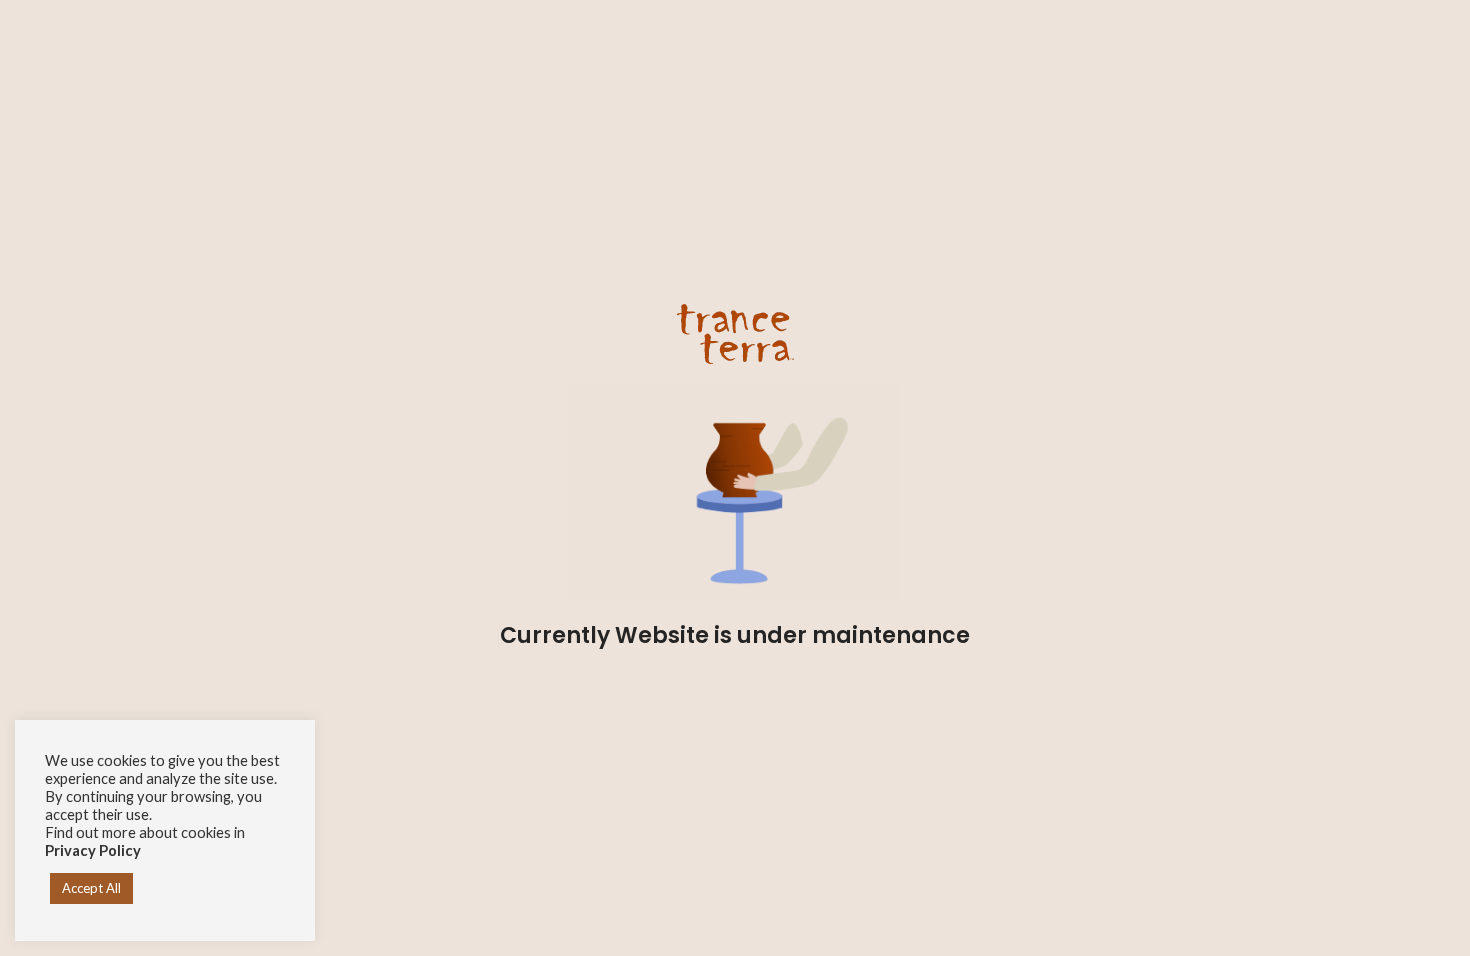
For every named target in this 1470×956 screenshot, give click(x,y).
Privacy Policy (93, 850)
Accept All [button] (91, 888)
